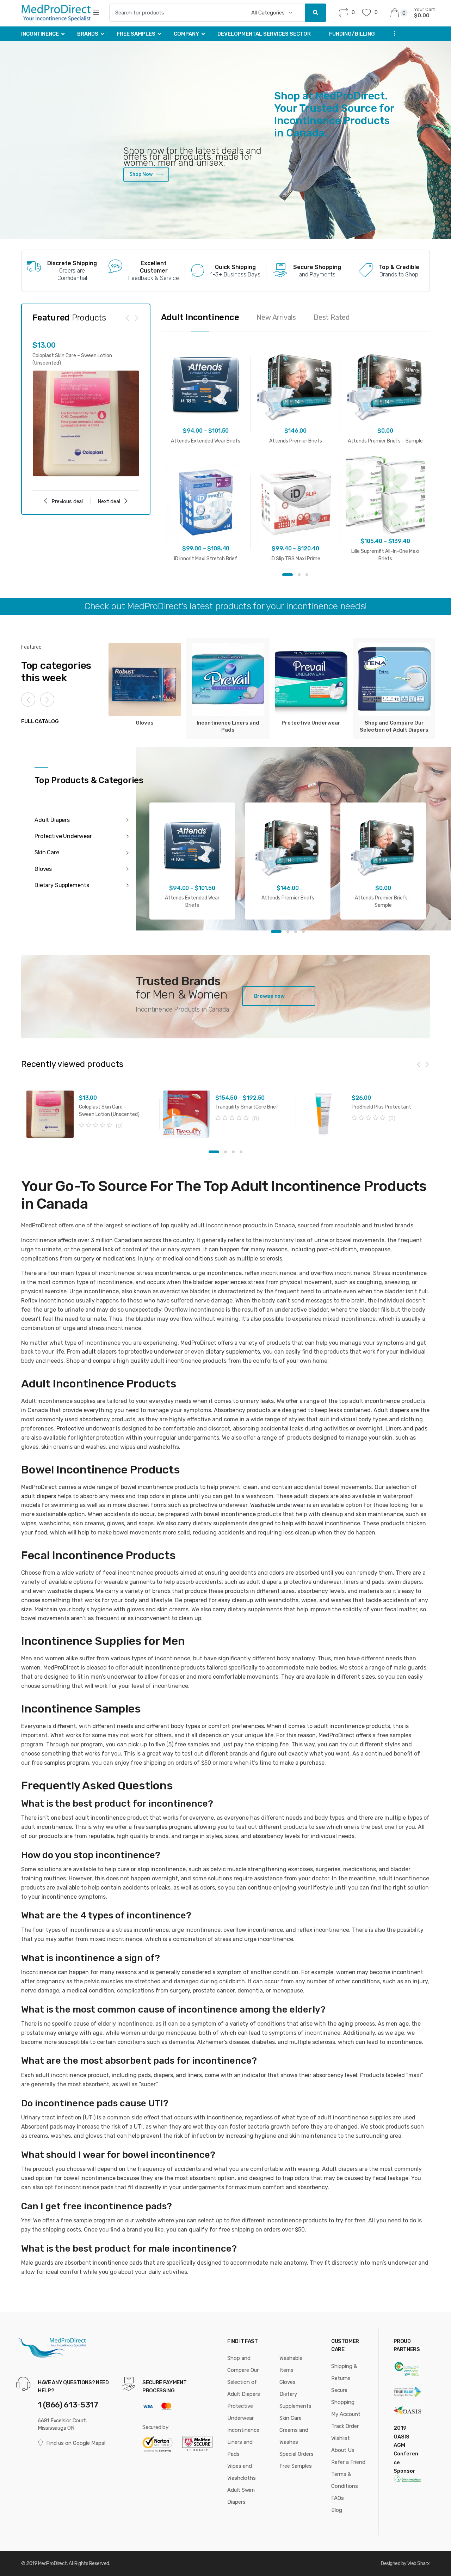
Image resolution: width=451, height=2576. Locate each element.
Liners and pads (406, 1429)
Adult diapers (391, 1410)
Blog (337, 2510)
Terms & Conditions (345, 2480)
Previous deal (67, 501)
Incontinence (40, 34)
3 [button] (307, 575)
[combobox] (174, 13)
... (393, 33)
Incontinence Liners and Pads (243, 2442)
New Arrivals (276, 317)
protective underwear (154, 1352)
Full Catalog (40, 721)
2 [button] (299, 575)
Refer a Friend (348, 2462)
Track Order (345, 2426)
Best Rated (332, 317)
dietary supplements (233, 1352)
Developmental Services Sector (264, 34)
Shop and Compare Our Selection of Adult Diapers (244, 2376)
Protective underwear (85, 1429)
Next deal (109, 501)
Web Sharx (419, 2563)
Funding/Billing (352, 34)
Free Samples (136, 34)
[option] (86, 409)
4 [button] (303, 932)
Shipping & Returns (344, 2372)
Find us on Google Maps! (76, 2443)
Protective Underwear (240, 2412)
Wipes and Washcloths (242, 2472)
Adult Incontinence (200, 317)
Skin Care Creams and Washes (294, 2430)
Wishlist (341, 2438)
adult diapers (99, 1352)
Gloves (288, 2382)
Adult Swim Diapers (241, 2496)
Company (186, 34)
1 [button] (288, 575)
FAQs (338, 2498)
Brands (88, 34)
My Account (346, 2414)
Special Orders (296, 2454)
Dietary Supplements (295, 2400)
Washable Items (291, 2364)
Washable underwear (278, 1505)
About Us (343, 2450)
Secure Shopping (343, 2396)
